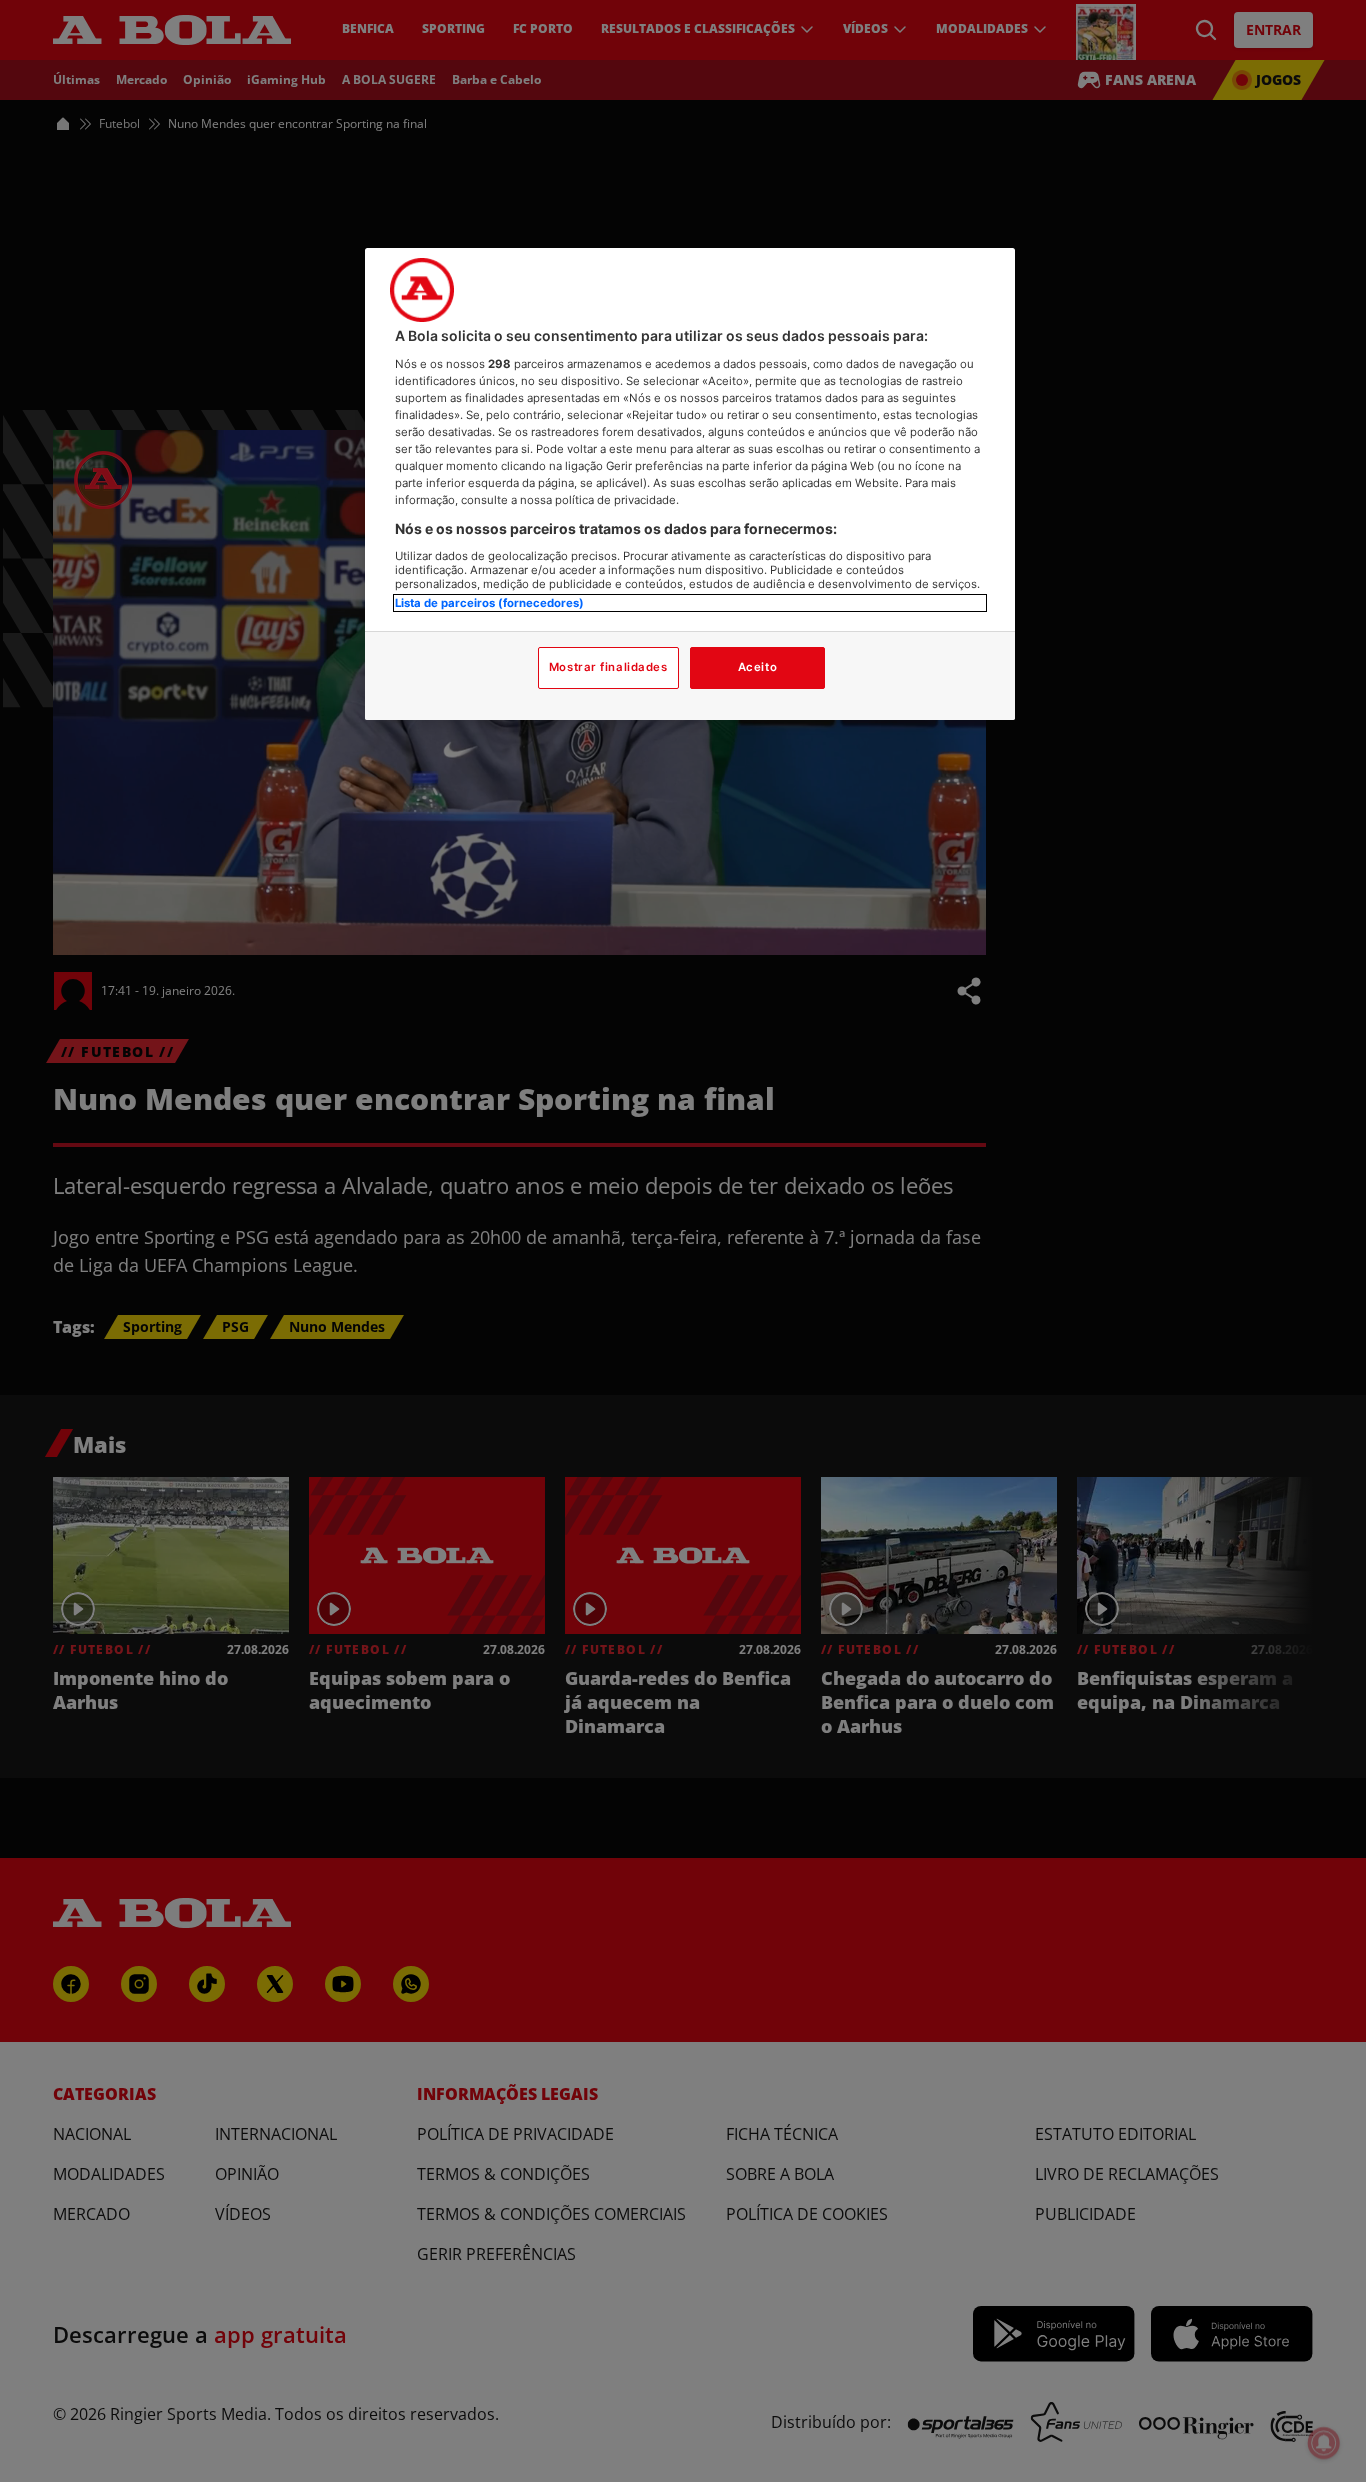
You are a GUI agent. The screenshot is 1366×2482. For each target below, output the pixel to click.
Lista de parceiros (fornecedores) (489, 603)
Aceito (757, 667)
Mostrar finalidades (608, 667)
